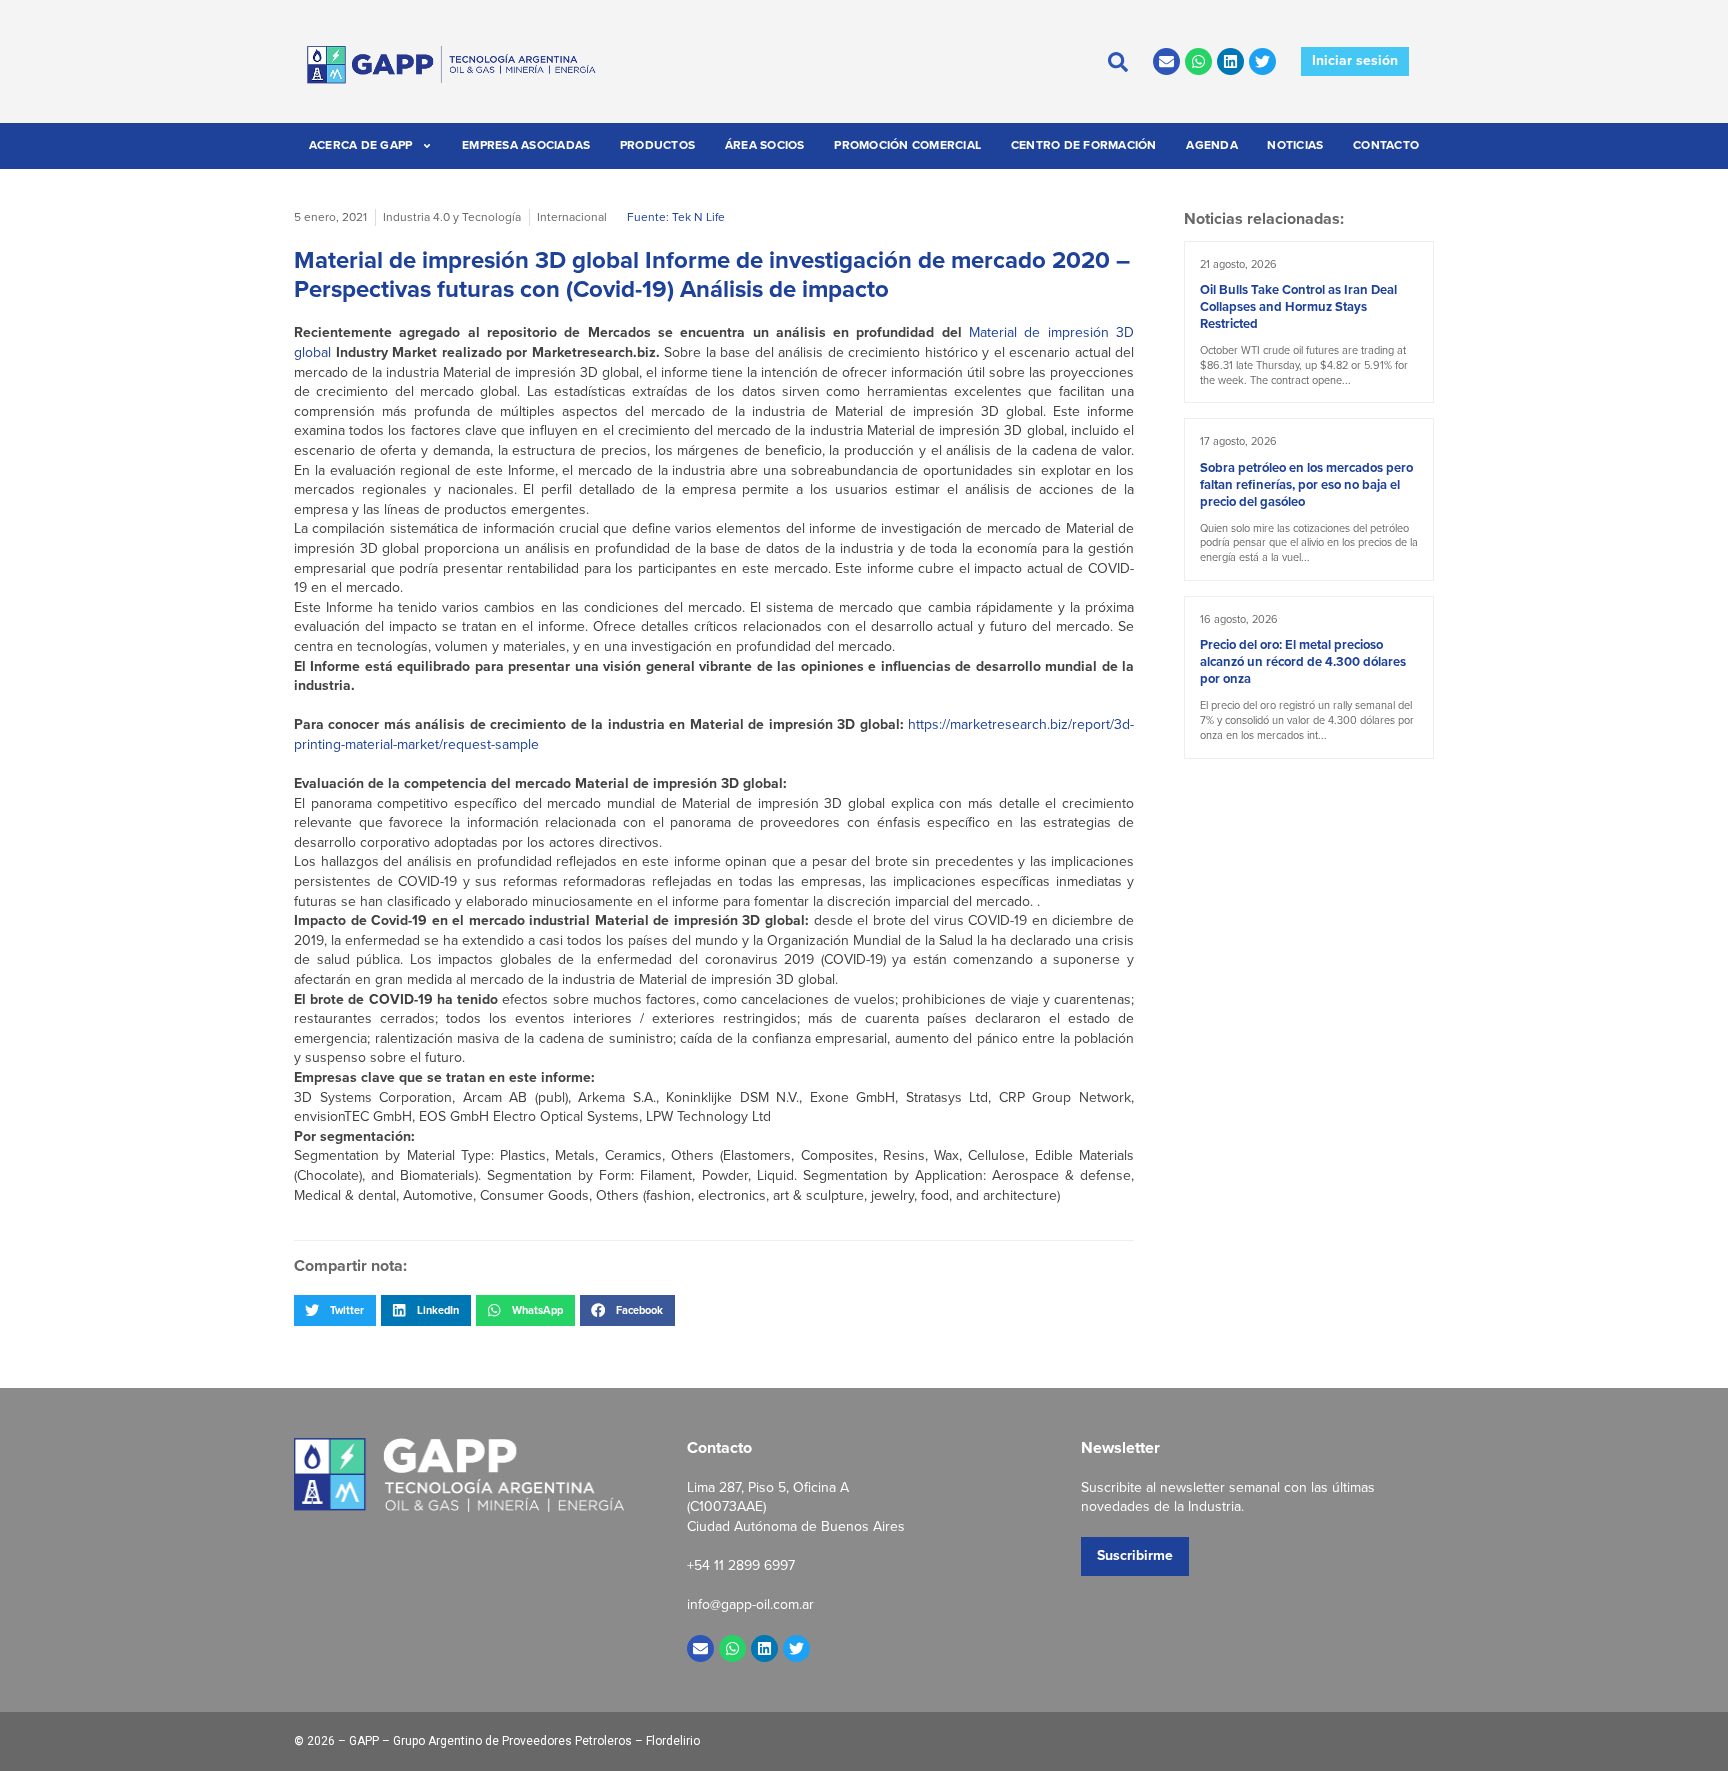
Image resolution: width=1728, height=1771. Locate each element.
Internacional (572, 217)
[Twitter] (1262, 61)
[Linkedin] (1230, 61)
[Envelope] (1166, 61)
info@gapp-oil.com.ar (750, 1604)
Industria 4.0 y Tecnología (452, 217)
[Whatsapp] (1198, 61)
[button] (335, 1310)
